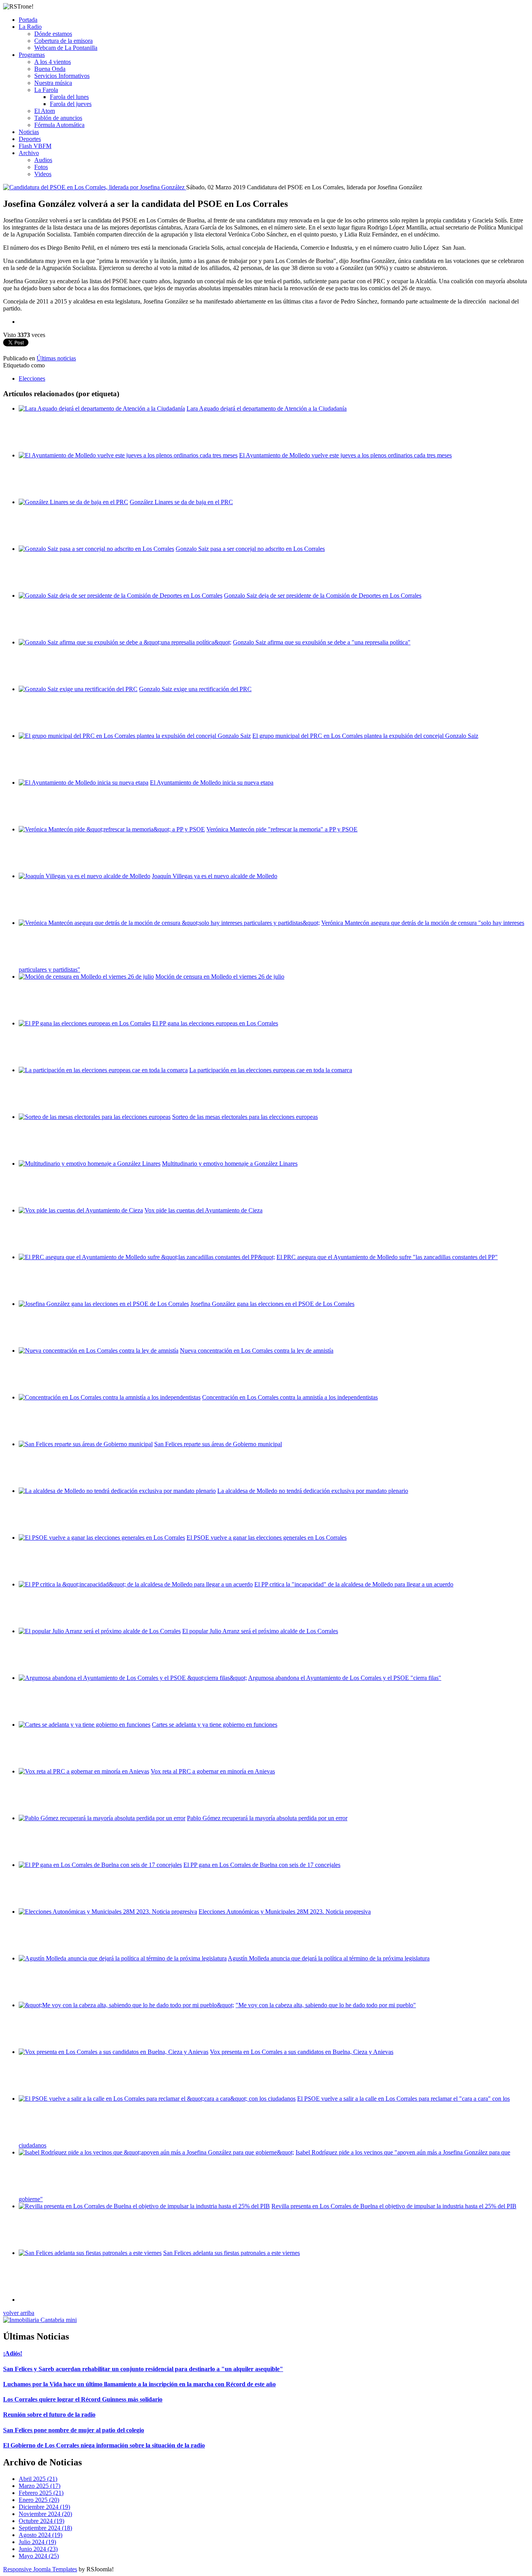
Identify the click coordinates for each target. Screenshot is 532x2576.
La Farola (46, 90)
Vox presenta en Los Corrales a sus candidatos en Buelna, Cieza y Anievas (302, 2052)
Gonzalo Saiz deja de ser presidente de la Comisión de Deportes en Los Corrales (323, 595)
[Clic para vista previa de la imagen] (95, 187)
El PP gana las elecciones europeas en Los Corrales (215, 1023)
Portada (28, 20)
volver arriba (19, 2313)
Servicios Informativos (62, 76)
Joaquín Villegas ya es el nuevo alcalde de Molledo (215, 876)
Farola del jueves (71, 104)
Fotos (41, 167)
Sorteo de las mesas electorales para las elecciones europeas (245, 1117)
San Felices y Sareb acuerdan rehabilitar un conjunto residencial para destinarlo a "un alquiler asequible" (143, 2369)
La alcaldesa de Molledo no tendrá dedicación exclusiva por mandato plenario (313, 1491)
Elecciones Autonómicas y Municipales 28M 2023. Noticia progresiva (285, 1912)
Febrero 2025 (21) (41, 2493)
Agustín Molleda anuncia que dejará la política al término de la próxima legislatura (329, 1958)
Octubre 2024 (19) (41, 2521)
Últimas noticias (56, 358)
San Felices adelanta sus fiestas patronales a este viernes (232, 2253)
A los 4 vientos (53, 62)
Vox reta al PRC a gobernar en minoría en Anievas (213, 1771)
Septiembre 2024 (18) (45, 2528)
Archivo (29, 153)
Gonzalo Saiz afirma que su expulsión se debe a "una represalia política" (322, 642)
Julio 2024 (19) (37, 2542)
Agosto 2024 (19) (41, 2535)
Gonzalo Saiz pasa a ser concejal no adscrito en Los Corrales (250, 549)
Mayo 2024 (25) (39, 2556)
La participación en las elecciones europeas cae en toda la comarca (271, 1070)
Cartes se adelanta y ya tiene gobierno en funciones (215, 1725)
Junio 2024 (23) (38, 2549)
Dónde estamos (53, 34)
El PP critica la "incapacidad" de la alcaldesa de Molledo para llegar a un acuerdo (354, 1584)
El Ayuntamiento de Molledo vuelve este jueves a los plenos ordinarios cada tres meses (345, 455)
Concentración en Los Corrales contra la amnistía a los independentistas (290, 1397)
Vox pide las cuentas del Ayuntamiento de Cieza (203, 1210)
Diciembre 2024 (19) (44, 2507)
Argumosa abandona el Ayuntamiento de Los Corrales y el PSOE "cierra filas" (345, 1678)
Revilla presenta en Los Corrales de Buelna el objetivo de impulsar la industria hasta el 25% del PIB (394, 2206)
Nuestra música (53, 83)
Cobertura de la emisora (63, 41)
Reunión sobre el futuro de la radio (49, 2415)
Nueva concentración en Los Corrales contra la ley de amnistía (257, 1351)
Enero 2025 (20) (39, 2500)
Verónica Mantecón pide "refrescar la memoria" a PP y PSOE (282, 829)
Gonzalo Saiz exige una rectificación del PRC (195, 689)
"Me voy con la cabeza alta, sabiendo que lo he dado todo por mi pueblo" (326, 2005)
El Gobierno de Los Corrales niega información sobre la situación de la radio (104, 2445)
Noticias (29, 132)
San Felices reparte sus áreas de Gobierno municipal (218, 1444)
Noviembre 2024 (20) (45, 2514)
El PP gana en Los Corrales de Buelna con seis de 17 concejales (262, 1865)
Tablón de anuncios (58, 118)
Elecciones (32, 378)
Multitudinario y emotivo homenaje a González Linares (230, 1164)
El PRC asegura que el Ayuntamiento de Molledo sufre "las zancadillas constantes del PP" (387, 1257)
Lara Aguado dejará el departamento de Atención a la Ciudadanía (267, 408)
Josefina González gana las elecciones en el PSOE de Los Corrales (272, 1304)
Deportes (30, 139)
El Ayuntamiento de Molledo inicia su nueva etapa (212, 783)
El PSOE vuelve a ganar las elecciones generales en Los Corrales (267, 1538)
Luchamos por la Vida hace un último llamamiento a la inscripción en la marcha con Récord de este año (139, 2384)
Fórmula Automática (59, 125)
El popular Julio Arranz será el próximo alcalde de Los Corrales (260, 1631)
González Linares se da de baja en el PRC (181, 502)
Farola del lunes (69, 97)
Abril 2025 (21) (38, 2479)
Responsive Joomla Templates (40, 2569)
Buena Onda (50, 69)
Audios (43, 160)
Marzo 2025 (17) (40, 2486)
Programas (32, 55)
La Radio (30, 27)
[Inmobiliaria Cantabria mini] (40, 2320)
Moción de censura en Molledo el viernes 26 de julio (220, 977)
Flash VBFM (35, 146)
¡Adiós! (13, 2353)
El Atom (45, 111)
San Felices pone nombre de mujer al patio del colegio (74, 2430)
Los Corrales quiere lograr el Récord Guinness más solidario (83, 2399)
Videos (43, 174)
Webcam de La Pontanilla (66, 48)
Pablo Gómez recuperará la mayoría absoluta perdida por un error (267, 1818)
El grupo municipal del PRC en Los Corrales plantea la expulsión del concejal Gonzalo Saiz (365, 736)
